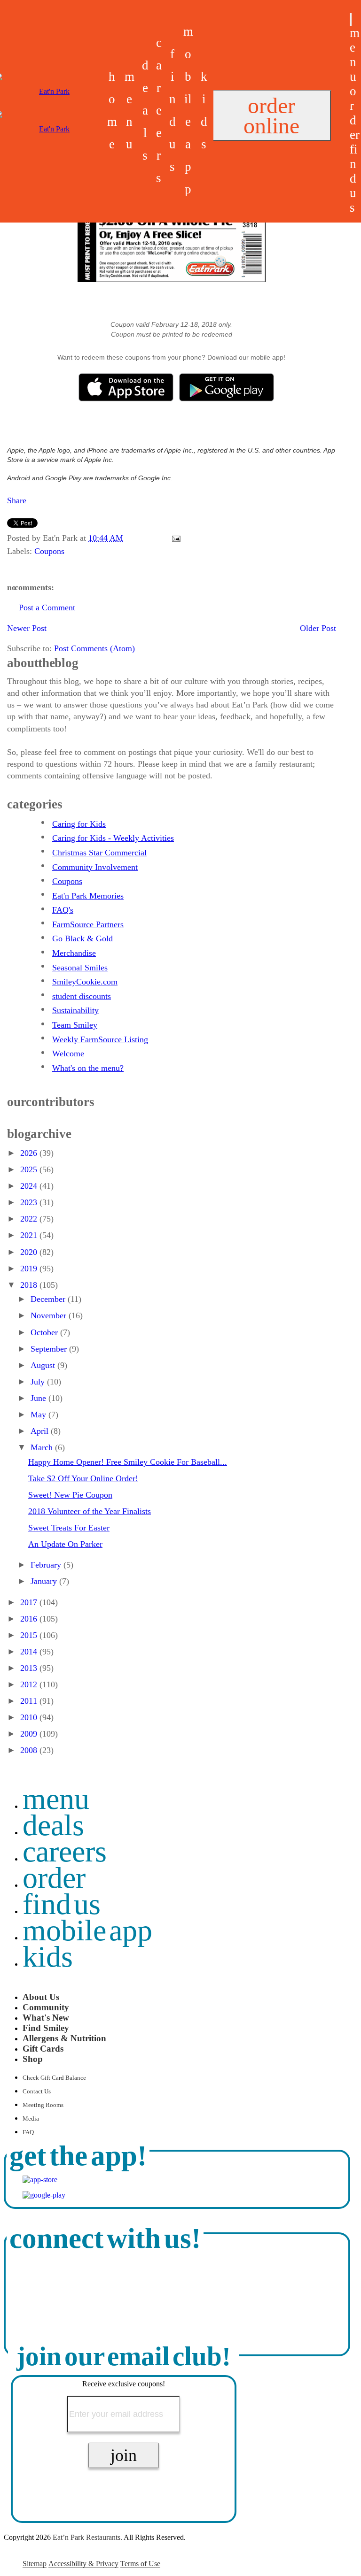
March (43, 1447)
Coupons (49, 551)
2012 (30, 1684)
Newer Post (27, 628)
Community (46, 2007)
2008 (30, 1750)
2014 (30, 1652)
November (50, 1315)
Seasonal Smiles (80, 968)
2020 (30, 1252)
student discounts (82, 996)
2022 (30, 1219)
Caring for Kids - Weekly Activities (113, 838)
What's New (46, 2018)
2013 (30, 1668)
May (39, 1415)
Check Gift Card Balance (54, 2078)
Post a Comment (47, 607)
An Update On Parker (65, 1544)
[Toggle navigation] (351, 19)
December (49, 1299)
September (50, 1349)
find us (354, 178)
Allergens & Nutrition (64, 2038)
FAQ (28, 2132)
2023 (30, 1202)
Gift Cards (43, 2049)
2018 (30, 1285)
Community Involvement (95, 867)
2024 (30, 1186)
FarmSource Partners (88, 924)
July (39, 1382)
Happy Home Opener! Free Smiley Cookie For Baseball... (128, 1462)
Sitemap (35, 2564)
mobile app (87, 1930)
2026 (30, 1153)
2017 (30, 1602)
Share (17, 500)
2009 (30, 1734)
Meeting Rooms (43, 2105)
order (355, 113)
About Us (41, 1997)
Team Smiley (75, 1025)
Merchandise (74, 953)
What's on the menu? (88, 1068)
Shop (33, 2059)
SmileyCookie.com (85, 982)
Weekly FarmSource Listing (100, 1039)
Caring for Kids (79, 824)
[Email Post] (174, 538)
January (45, 1581)
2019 (30, 1269)
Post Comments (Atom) (94, 648)
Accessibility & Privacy (83, 2564)
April (41, 1431)
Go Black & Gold (82, 938)
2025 (30, 1169)
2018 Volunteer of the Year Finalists (90, 1511)
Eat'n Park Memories (88, 896)
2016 (30, 1619)
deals (145, 110)
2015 (30, 1635)
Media (31, 2119)
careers (159, 110)
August (44, 1365)
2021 (30, 1235)
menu (355, 55)
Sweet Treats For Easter (69, 1528)
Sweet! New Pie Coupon (70, 1495)
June (39, 1398)
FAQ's (63, 910)
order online (271, 115)
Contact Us (37, 2092)
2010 (30, 1717)
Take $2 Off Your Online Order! (83, 1478)
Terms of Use (140, 2564)
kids (48, 1957)
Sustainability (75, 1010)
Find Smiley (46, 2028)
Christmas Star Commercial (99, 853)
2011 (30, 1701)
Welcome (68, 1053)
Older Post (318, 628)
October (45, 1332)
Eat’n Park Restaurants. (87, 2537)
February (47, 1565)
